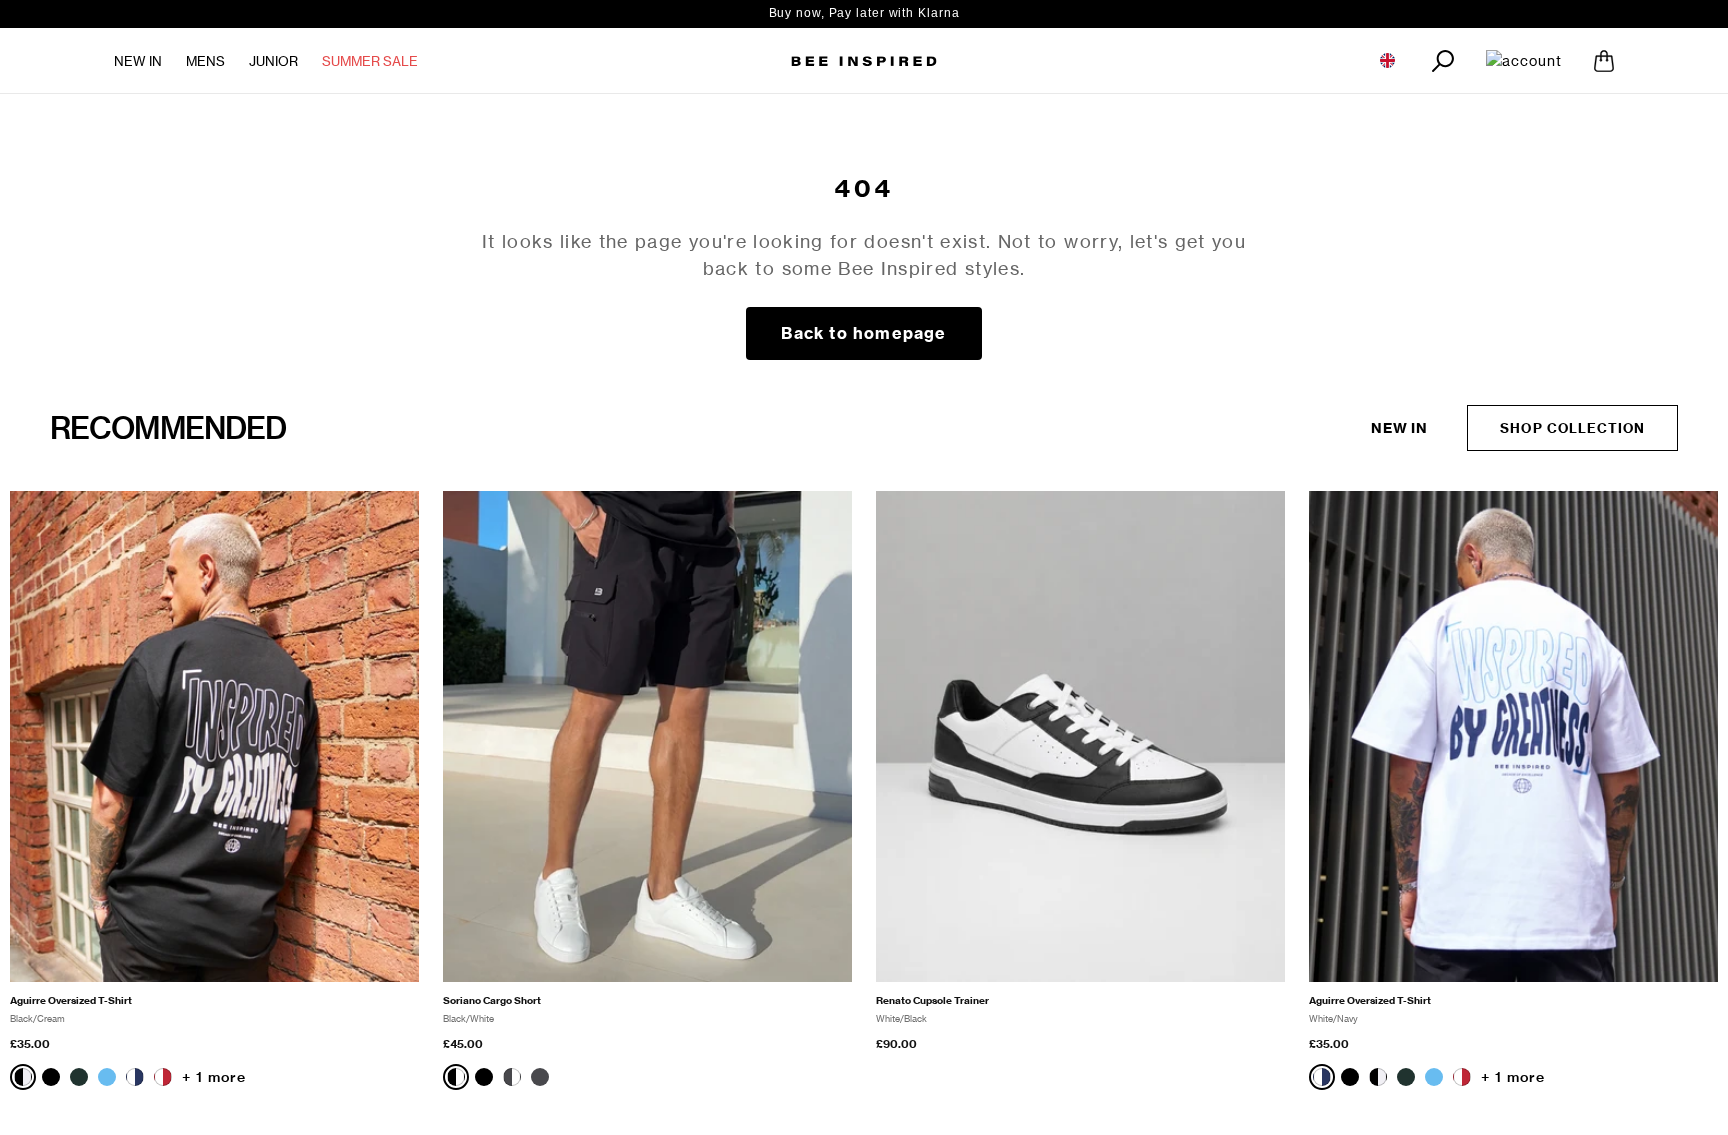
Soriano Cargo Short (492, 1000)
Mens (205, 61)
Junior (273, 61)
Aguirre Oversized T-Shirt (71, 1000)
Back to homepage (863, 333)
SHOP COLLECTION (1572, 428)
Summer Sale (370, 61)
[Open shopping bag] (1604, 61)
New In (138, 61)
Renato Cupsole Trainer (932, 1000)
